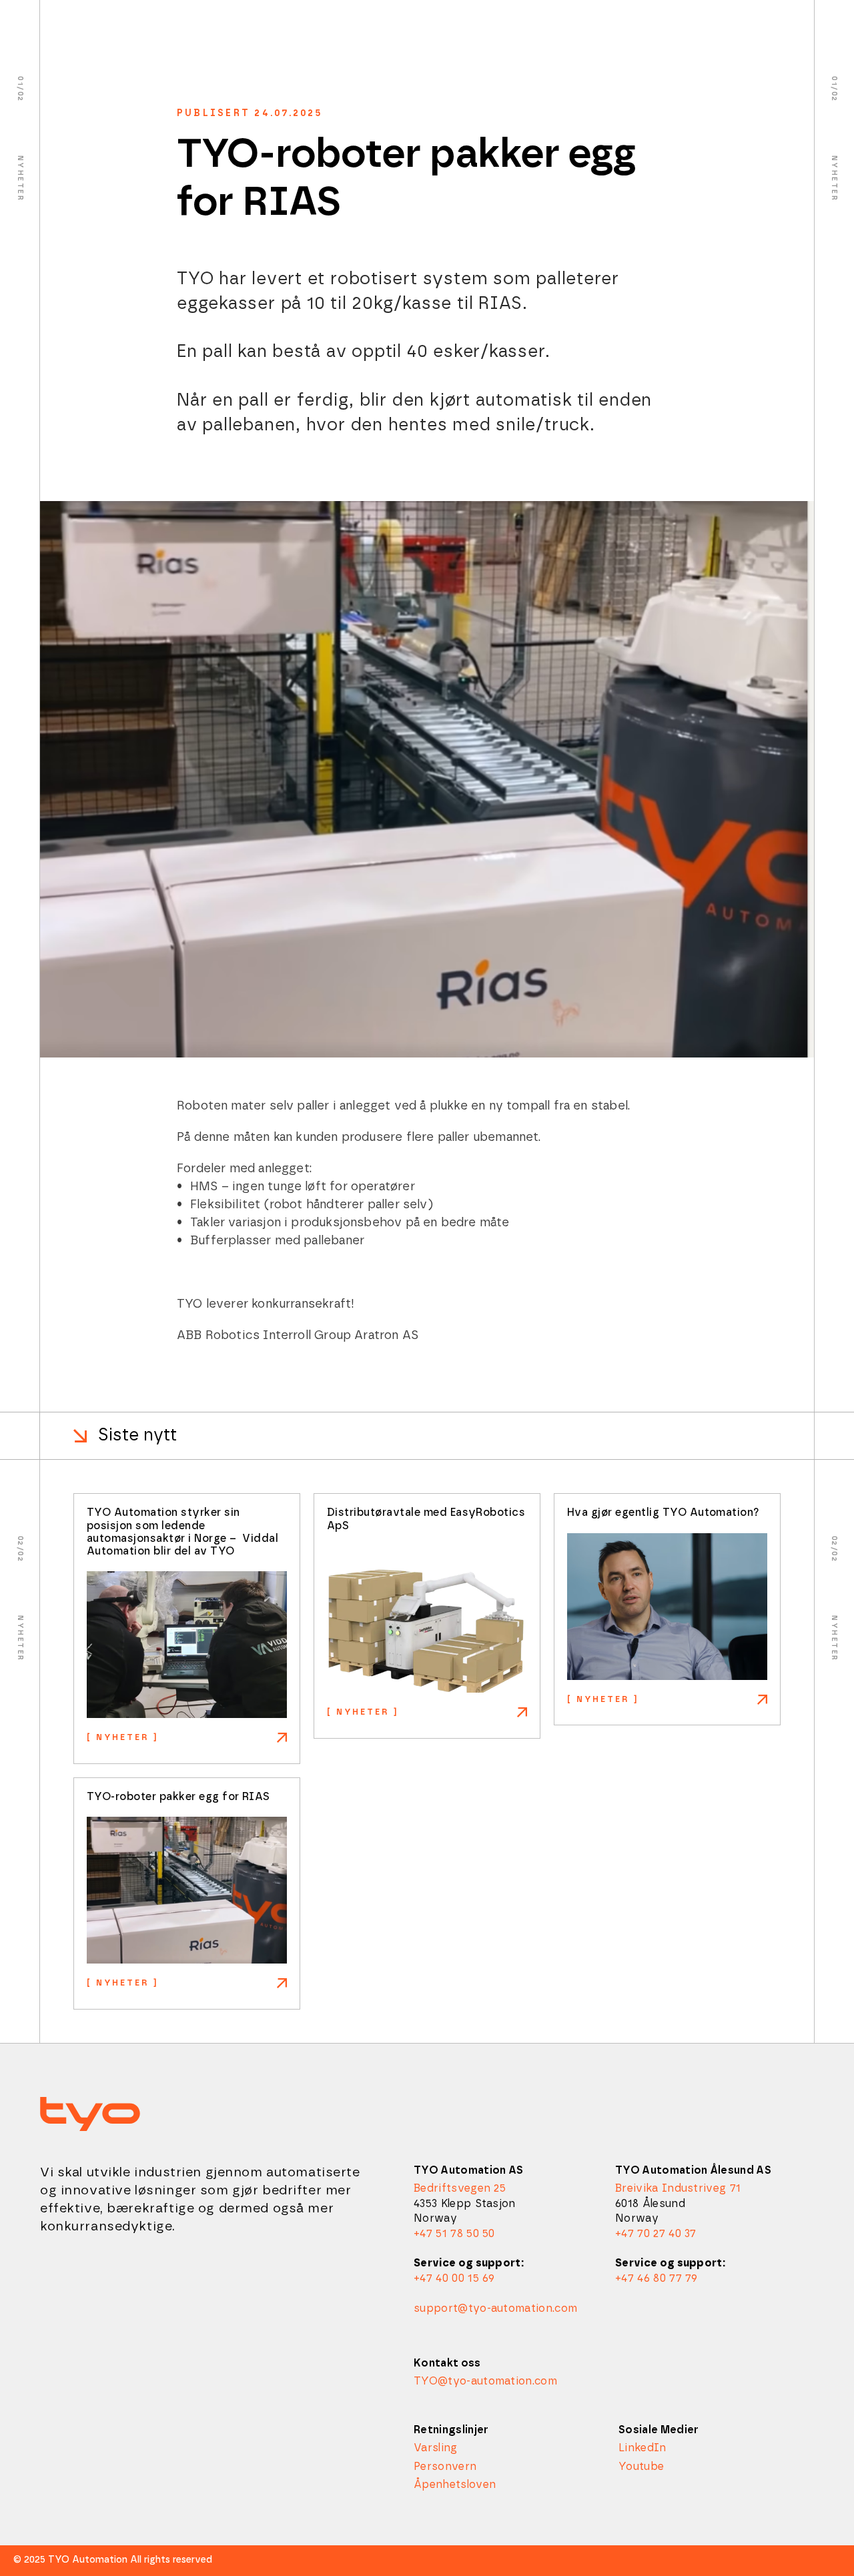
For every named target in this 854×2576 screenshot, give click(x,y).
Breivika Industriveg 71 (678, 2188)
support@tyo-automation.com (495, 2308)
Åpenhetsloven (455, 2485)
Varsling (436, 2448)
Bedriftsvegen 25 (460, 2188)
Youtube (641, 2467)
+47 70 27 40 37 (656, 2234)
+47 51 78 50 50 (454, 2234)
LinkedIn (643, 2448)
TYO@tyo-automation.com (485, 2381)
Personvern (445, 2467)
